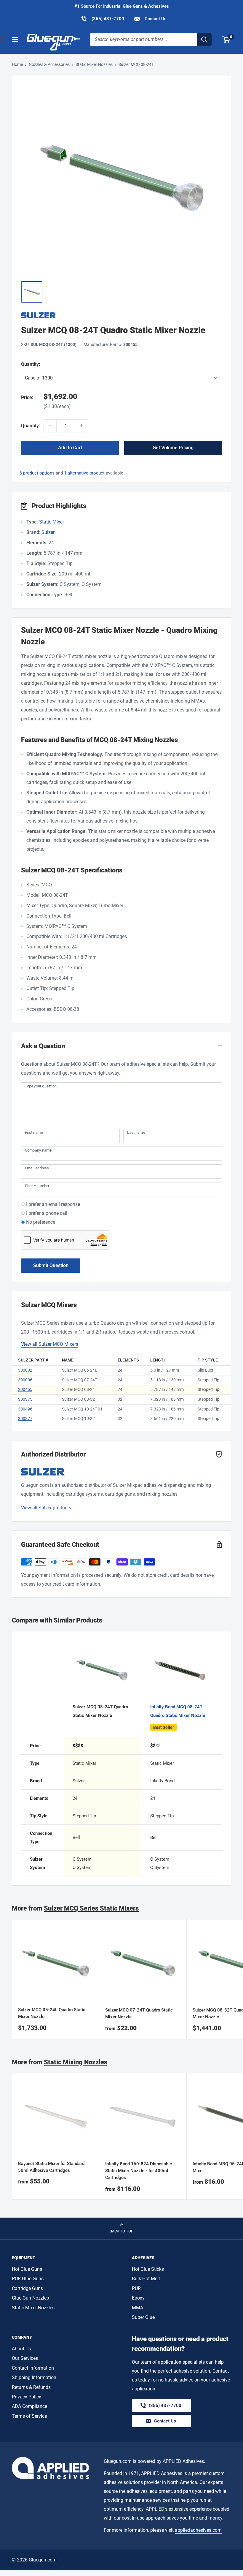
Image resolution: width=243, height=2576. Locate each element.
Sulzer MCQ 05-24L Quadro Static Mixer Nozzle (52, 2013)
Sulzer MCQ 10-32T (80, 1419)
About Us (21, 2349)
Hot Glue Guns (27, 2269)
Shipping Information (34, 2377)
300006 (25, 1380)
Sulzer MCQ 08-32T (80, 1399)
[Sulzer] (121, 315)
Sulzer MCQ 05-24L (80, 1370)
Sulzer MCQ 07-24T (80, 1380)
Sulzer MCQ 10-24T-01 (82, 1409)
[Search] (204, 39)
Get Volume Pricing (173, 448)
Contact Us (155, 19)
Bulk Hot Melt (146, 2279)
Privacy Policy (27, 2397)
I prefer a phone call (47, 1213)
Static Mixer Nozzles (94, 64)
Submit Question (51, 1265)
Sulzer (48, 532)
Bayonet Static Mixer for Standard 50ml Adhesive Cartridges (51, 2167)
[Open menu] (15, 39)
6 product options (37, 473)
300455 (25, 1389)
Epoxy (138, 2298)
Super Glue (143, 2317)
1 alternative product (84, 473)
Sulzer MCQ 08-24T (80, 1389)
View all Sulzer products (46, 1508)
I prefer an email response (53, 1204)
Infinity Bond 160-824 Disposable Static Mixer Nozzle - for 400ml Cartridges (139, 2171)
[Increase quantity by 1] (81, 426)
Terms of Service (29, 2416)
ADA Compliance (29, 2406)
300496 (25, 1409)
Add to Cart (70, 448)
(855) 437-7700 (102, 19)
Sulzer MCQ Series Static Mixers (91, 1908)
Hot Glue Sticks (148, 2269)
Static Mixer (52, 522)
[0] (226, 39)
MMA (138, 2308)
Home (17, 64)
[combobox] (144, 39)
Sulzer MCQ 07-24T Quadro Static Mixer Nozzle (139, 2013)
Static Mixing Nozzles (76, 2062)
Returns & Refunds (31, 2387)
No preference (41, 1222)
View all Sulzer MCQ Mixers (50, 1344)
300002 (25, 1370)
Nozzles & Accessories (49, 64)
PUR (136, 2288)
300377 (25, 1419)
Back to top (121, 2231)
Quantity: (45, 364)
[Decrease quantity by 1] (50, 426)
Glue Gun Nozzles (30, 2298)
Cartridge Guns (27, 2288)
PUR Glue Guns (28, 2279)
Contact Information (33, 2368)
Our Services (25, 2358)
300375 (25, 1399)
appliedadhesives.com (198, 2530)
